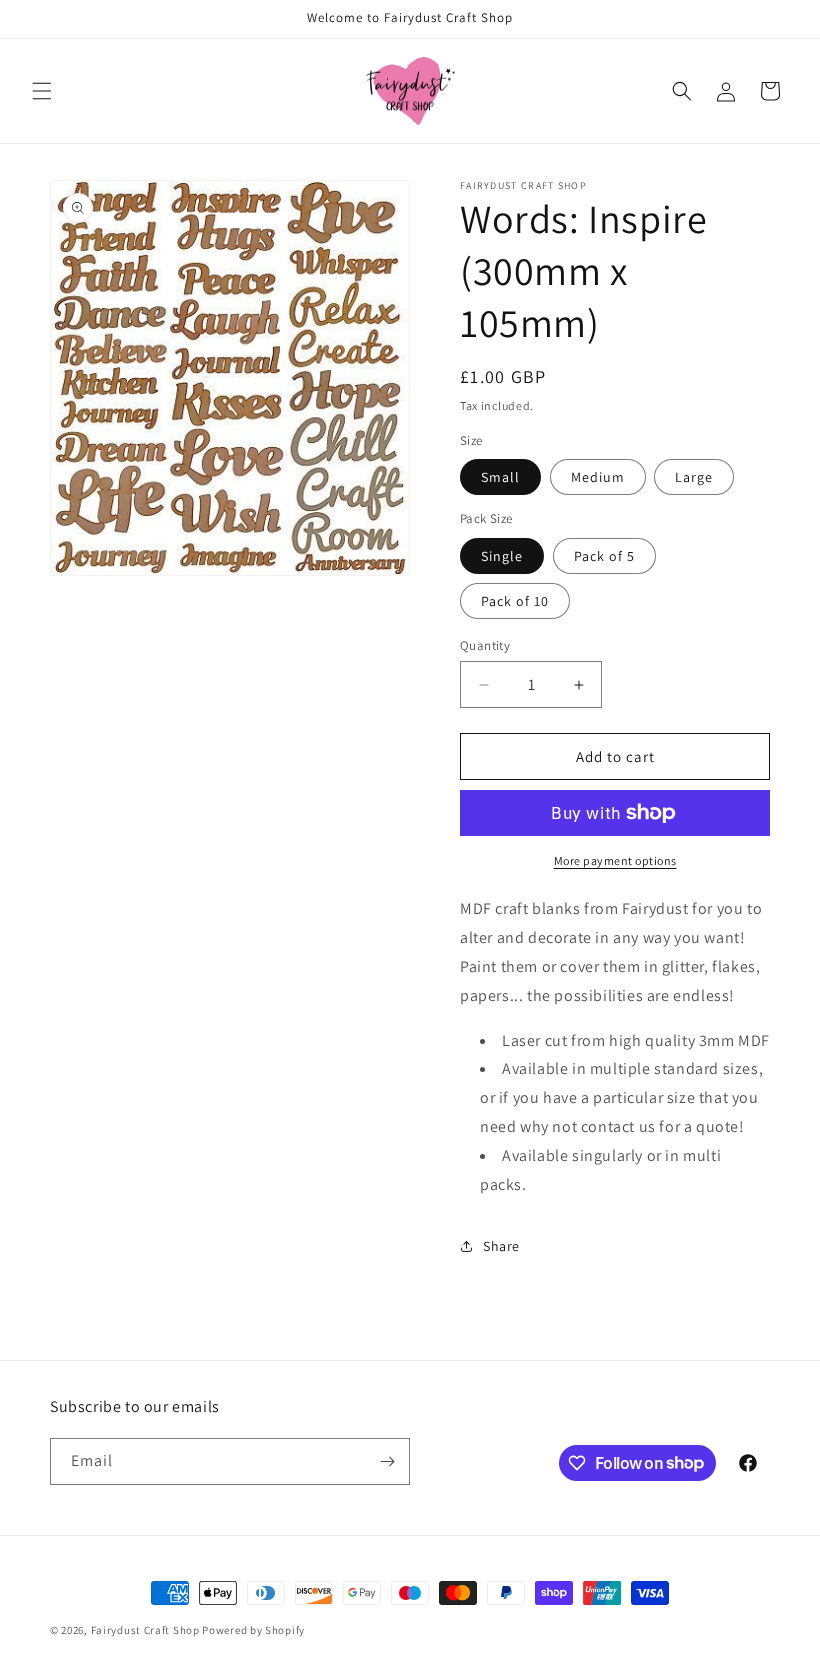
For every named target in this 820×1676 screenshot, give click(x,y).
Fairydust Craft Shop (145, 1630)
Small (500, 477)
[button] (42, 91)
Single (502, 556)
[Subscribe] (387, 1461)
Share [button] (501, 1246)
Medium (598, 477)
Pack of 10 (515, 601)
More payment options (615, 860)
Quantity (485, 645)
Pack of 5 (604, 556)
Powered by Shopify (253, 1630)
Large (694, 477)
